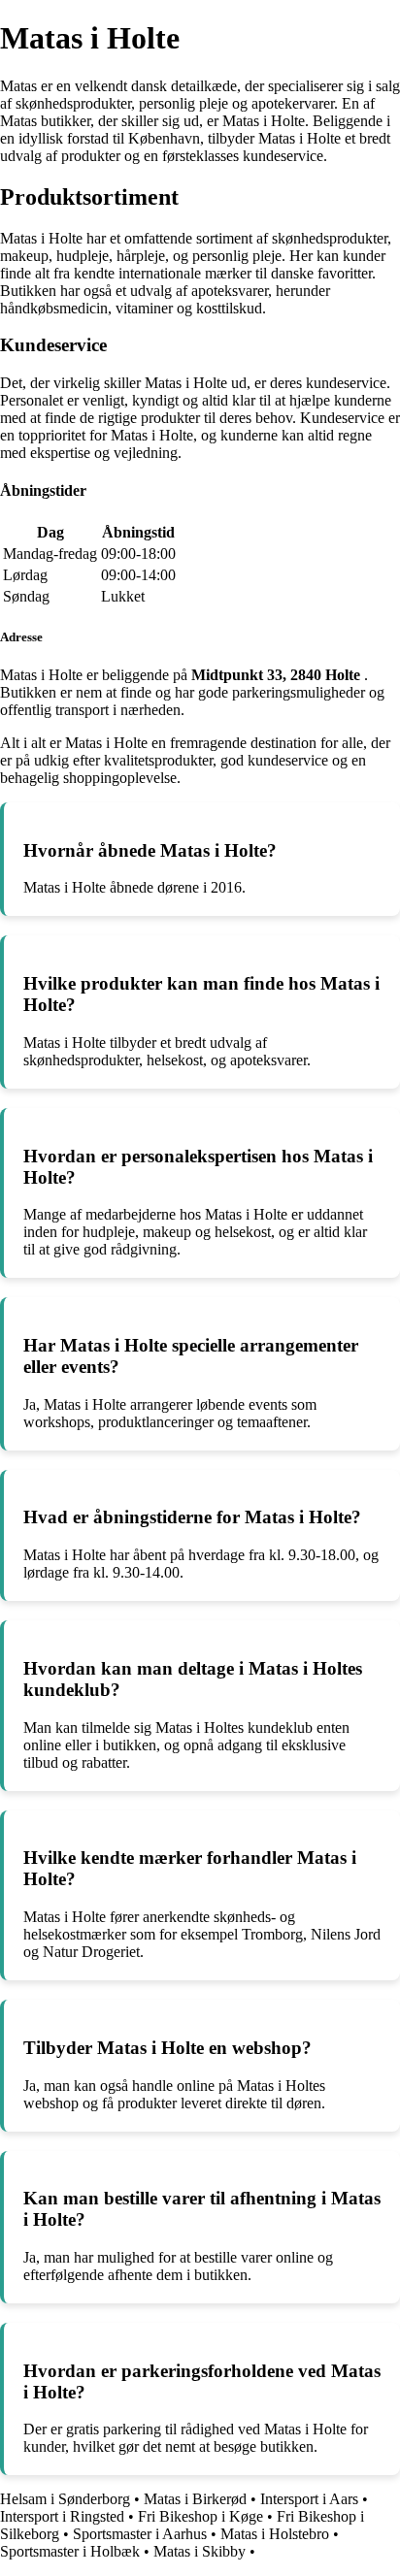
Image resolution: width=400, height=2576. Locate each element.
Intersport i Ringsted (62, 2516)
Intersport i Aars (309, 2499)
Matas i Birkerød (195, 2499)
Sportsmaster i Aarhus (140, 2534)
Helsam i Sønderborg (65, 2499)
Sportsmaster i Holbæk (70, 2551)
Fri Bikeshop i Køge (200, 2516)
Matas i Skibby (200, 2551)
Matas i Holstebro (275, 2534)
